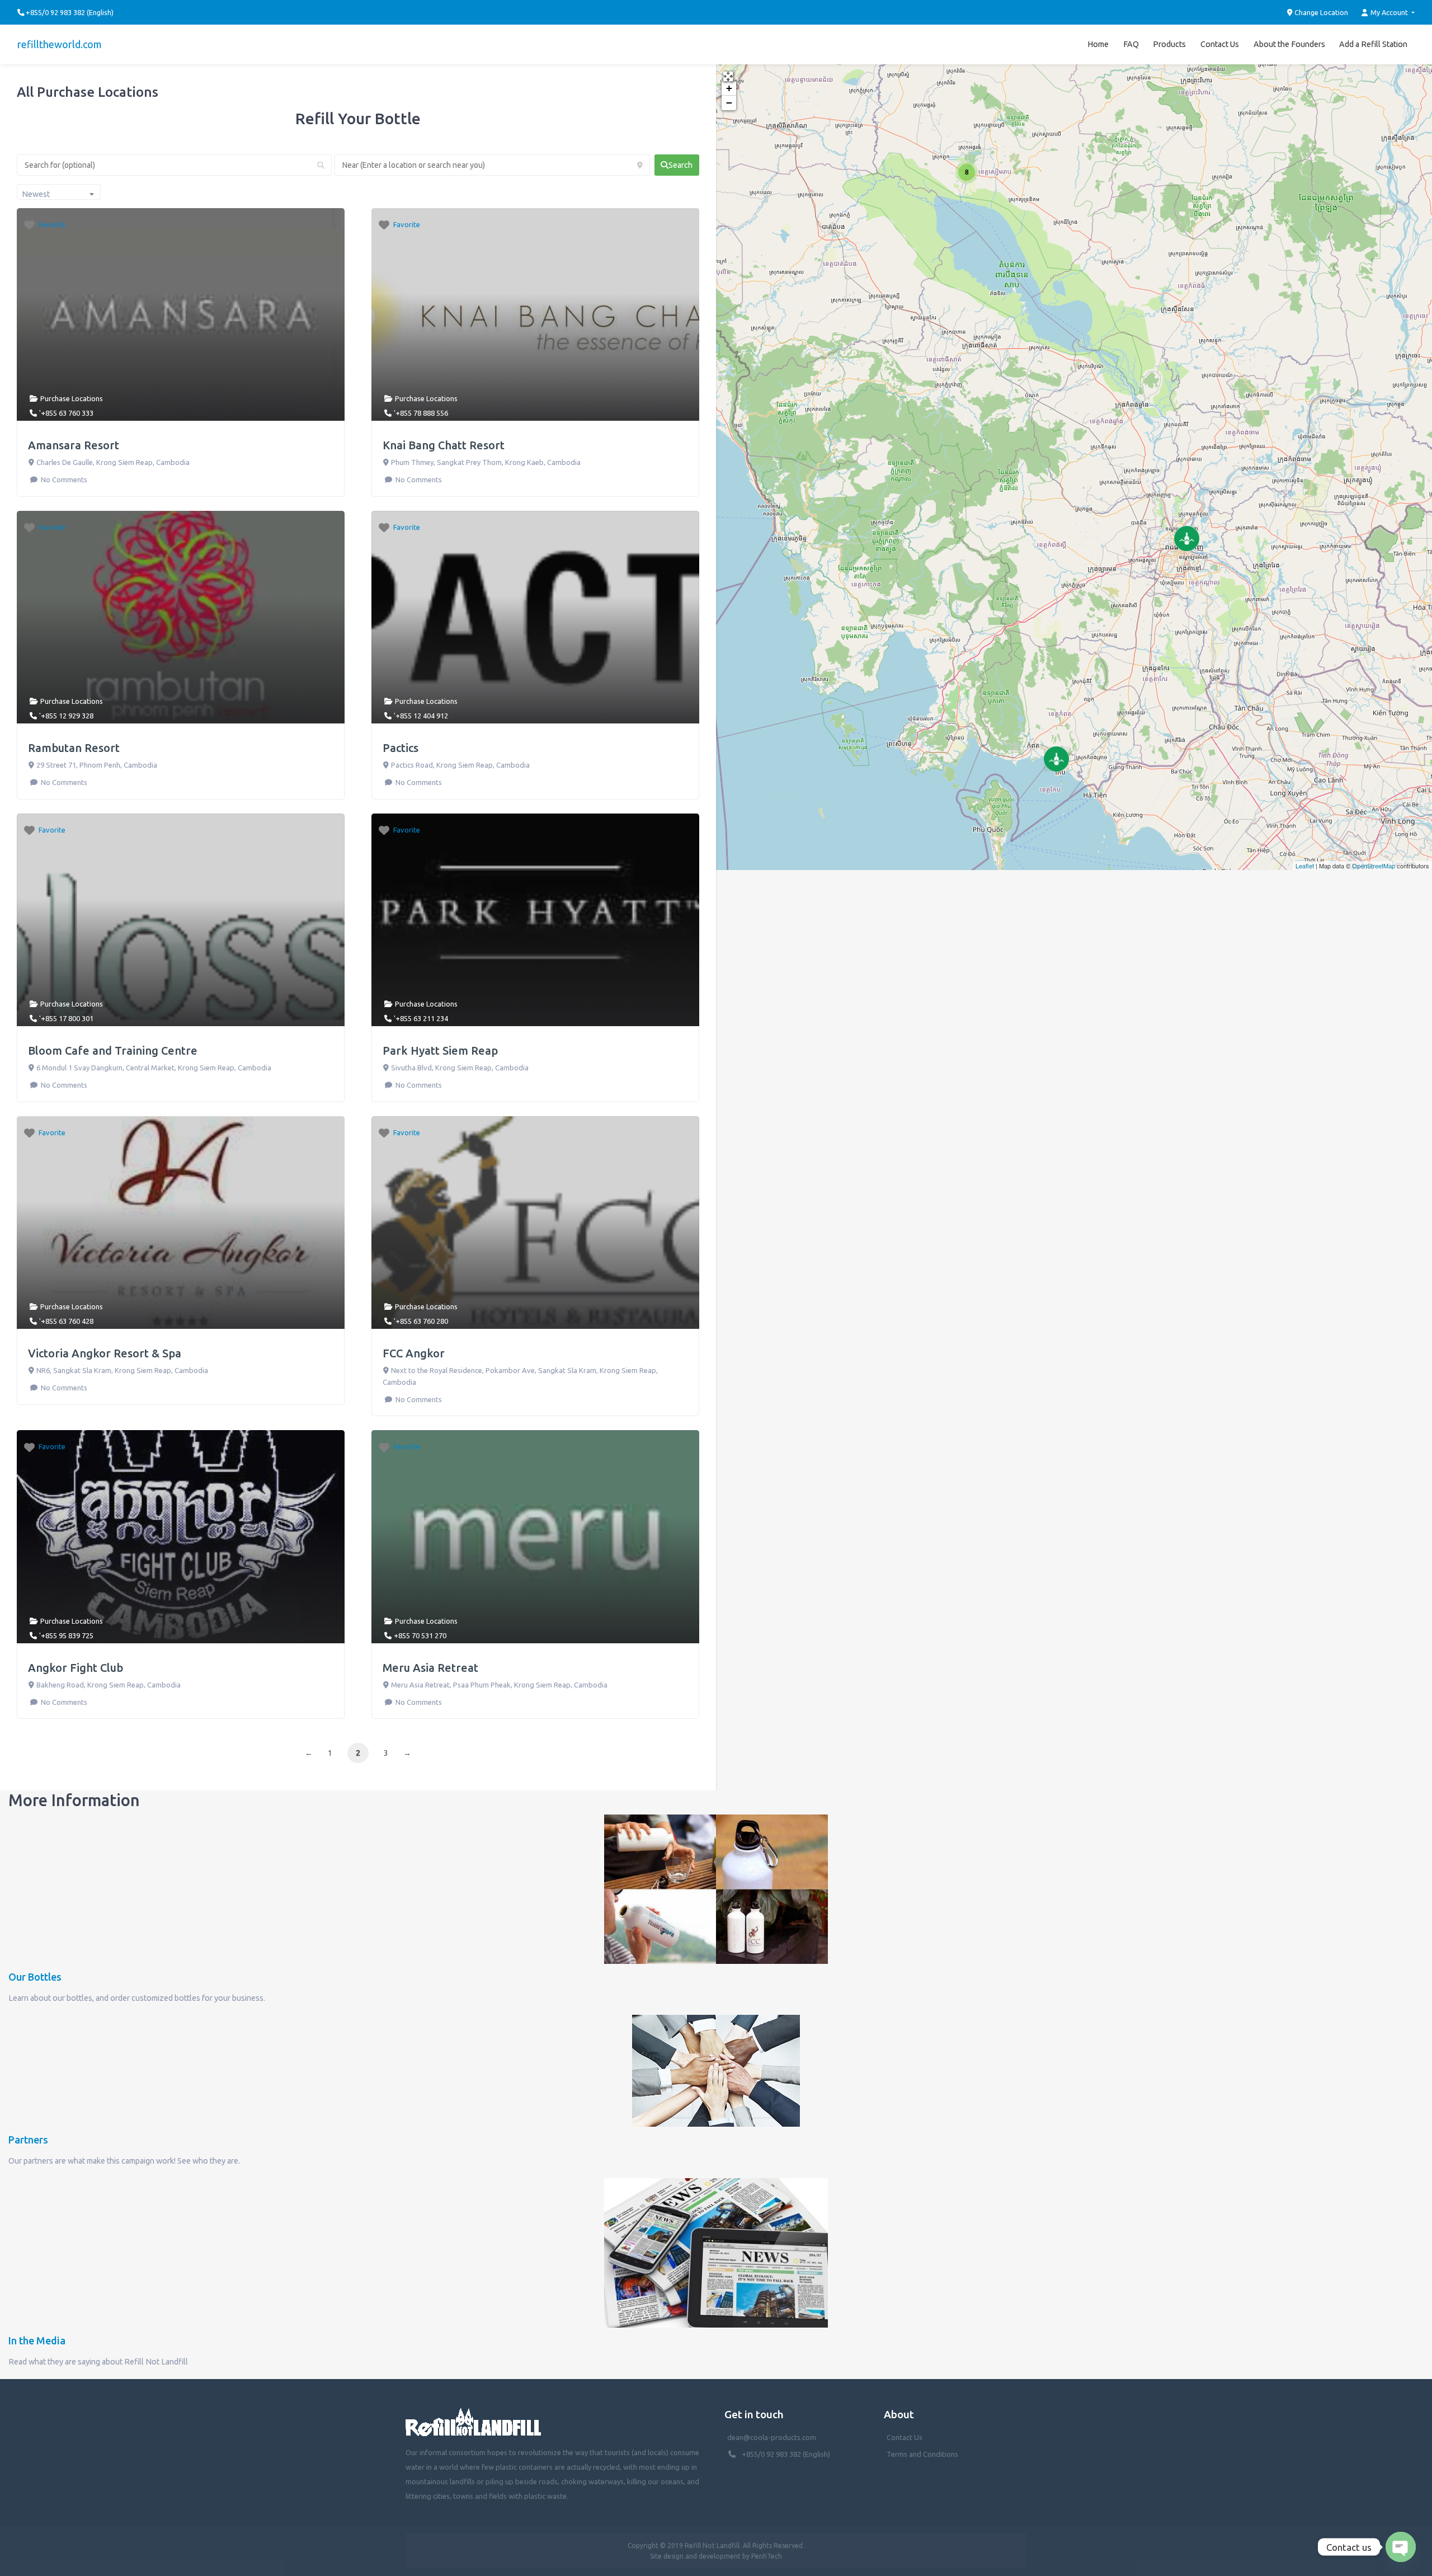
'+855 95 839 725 (66, 1635)
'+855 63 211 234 (421, 1018)
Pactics (401, 748)
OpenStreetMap (1374, 866)
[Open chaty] (1401, 2547)
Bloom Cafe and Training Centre (113, 1050)
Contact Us (1220, 44)
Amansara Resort (74, 445)
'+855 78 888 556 (421, 413)
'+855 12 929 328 (66, 716)
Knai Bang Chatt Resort (444, 445)
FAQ (1131, 44)
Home (1098, 44)
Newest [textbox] (36, 194)
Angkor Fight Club (76, 1668)
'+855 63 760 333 (66, 413)
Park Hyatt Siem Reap (440, 1050)
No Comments (63, 480)
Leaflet (1305, 866)
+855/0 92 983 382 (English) (786, 2454)
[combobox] (59, 192)
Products (1169, 44)
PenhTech (767, 2556)
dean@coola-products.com (772, 2437)
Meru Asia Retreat (430, 1668)
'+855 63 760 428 (66, 1321)
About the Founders (1289, 44)
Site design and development (695, 2556)
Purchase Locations (72, 398)
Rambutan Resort (74, 748)
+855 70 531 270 (420, 1635)
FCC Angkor (414, 1353)
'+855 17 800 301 (66, 1018)
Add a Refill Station (1373, 44)
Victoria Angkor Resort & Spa (105, 1353)
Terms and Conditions (922, 2454)
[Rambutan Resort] (1187, 539)
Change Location (1320, 12)
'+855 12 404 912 (421, 716)
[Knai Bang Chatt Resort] (1056, 759)
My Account (1389, 12)
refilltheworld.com (60, 44)
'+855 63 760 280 (421, 1321)
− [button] (729, 103)
